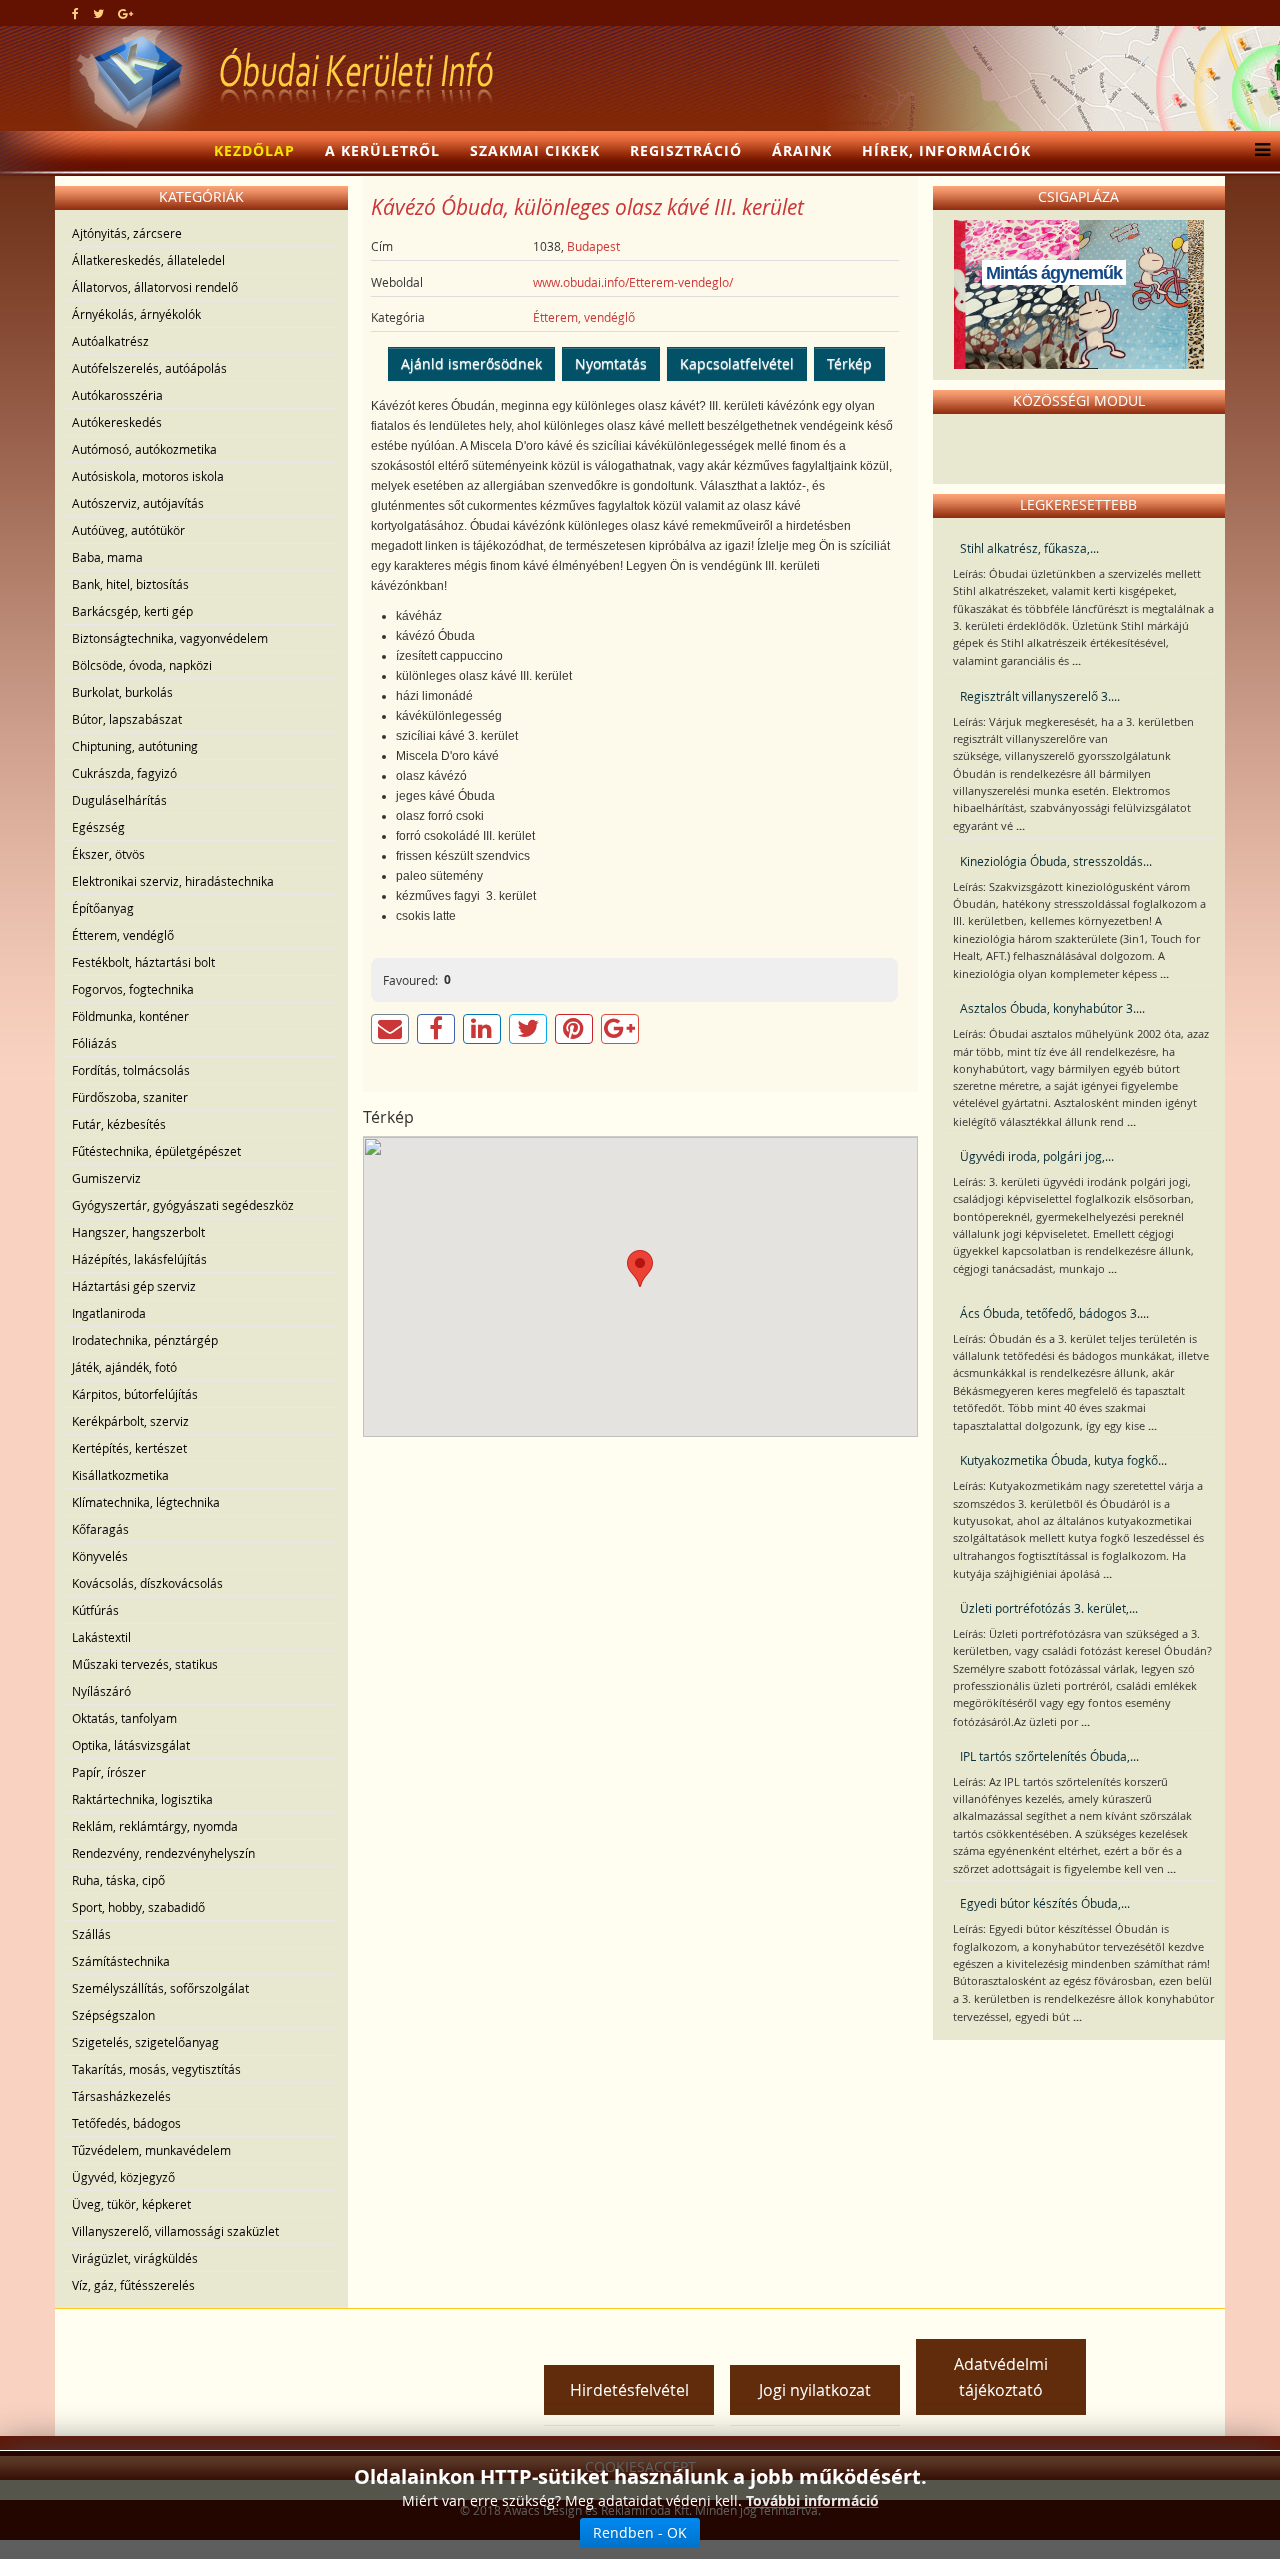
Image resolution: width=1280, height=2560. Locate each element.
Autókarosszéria (117, 395)
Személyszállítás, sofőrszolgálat (160, 1988)
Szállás (91, 1934)
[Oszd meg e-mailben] (390, 1029)
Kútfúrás (95, 1610)
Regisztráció (686, 150)
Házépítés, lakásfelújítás (139, 1259)
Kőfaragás (100, 1529)
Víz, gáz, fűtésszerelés (133, 2285)
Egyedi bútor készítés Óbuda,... (1045, 1903)
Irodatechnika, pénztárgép (145, 1340)
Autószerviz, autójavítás (138, 503)
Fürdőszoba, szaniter (130, 1097)
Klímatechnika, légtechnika (146, 1502)
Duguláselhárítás (119, 800)
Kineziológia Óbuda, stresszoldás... (1056, 861)
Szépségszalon (113, 2015)
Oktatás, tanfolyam (124, 1718)
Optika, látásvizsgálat (131, 1745)
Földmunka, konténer (130, 1016)
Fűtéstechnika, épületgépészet (156, 1151)
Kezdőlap (254, 150)
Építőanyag (103, 908)
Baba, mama (107, 557)
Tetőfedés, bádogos (126, 2123)
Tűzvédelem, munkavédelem (151, 2150)
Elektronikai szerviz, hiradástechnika (173, 881)
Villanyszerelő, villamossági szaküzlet (175, 2231)
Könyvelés (100, 1556)
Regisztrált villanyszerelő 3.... (1040, 696)
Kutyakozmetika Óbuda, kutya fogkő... (1063, 1460)
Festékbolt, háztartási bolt (143, 962)
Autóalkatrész (110, 341)
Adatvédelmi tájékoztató (1001, 2377)
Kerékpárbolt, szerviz (130, 1421)
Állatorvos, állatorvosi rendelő (155, 287)
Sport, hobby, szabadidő (138, 1907)
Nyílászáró (101, 1691)
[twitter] (98, 13)
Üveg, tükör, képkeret (131, 2204)
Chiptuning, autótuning (135, 746)
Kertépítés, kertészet (129, 1448)
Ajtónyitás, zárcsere (127, 233)
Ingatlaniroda (109, 1313)
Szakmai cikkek (535, 150)
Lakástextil (101, 1637)
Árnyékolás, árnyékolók (136, 314)
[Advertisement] (299, 2349)
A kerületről (382, 150)
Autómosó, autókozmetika (144, 449)
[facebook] (75, 13)
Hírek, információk (946, 150)
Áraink (802, 150)
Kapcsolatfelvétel (737, 363)
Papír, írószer (109, 1772)
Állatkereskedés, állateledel (148, 260)
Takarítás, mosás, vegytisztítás (156, 2069)
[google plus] (125, 13)
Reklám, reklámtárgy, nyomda (155, 1826)
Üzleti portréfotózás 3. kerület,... (1049, 1608)
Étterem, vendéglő (123, 935)
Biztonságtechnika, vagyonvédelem (170, 638)
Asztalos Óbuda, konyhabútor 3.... (1052, 1008)
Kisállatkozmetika (120, 1475)
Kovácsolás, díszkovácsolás (147, 1583)
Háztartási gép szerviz (134, 1286)
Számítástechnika (121, 1961)
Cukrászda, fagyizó (124, 773)
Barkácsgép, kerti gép (132, 611)
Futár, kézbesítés (119, 1124)
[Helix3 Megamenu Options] (1257, 151)
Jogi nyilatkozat (815, 2390)
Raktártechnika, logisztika (142, 1799)
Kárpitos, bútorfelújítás (135, 1394)
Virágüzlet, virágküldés (135, 2258)
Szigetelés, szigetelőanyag (145, 2042)
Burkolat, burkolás (122, 692)
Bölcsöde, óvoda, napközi (142, 665)
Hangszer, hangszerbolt (138, 1232)
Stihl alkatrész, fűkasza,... (1029, 548)
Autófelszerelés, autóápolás (149, 368)
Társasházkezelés (121, 2096)
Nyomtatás (611, 363)
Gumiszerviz (106, 1178)
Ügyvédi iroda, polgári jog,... (1037, 1156)
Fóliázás (94, 1043)
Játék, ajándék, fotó (124, 1367)
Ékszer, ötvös (108, 854)
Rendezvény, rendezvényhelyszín (163, 1853)
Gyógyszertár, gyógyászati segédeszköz (183, 1205)
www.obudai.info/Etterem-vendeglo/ (633, 282)
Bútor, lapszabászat (127, 719)
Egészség (98, 827)
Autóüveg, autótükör (128, 530)
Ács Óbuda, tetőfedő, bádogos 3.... (1054, 1313)
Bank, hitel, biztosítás (130, 584)
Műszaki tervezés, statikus (145, 1664)
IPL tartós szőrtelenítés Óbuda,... (1049, 1756)
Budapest (593, 246)
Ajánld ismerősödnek (471, 363)
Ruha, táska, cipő (118, 1880)
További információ (812, 2500)
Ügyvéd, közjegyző (123, 2177)
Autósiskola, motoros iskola (148, 476)
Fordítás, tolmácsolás (131, 1070)
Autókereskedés (117, 422)
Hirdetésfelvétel (629, 2390)
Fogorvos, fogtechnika (133, 989)
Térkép (849, 363)
